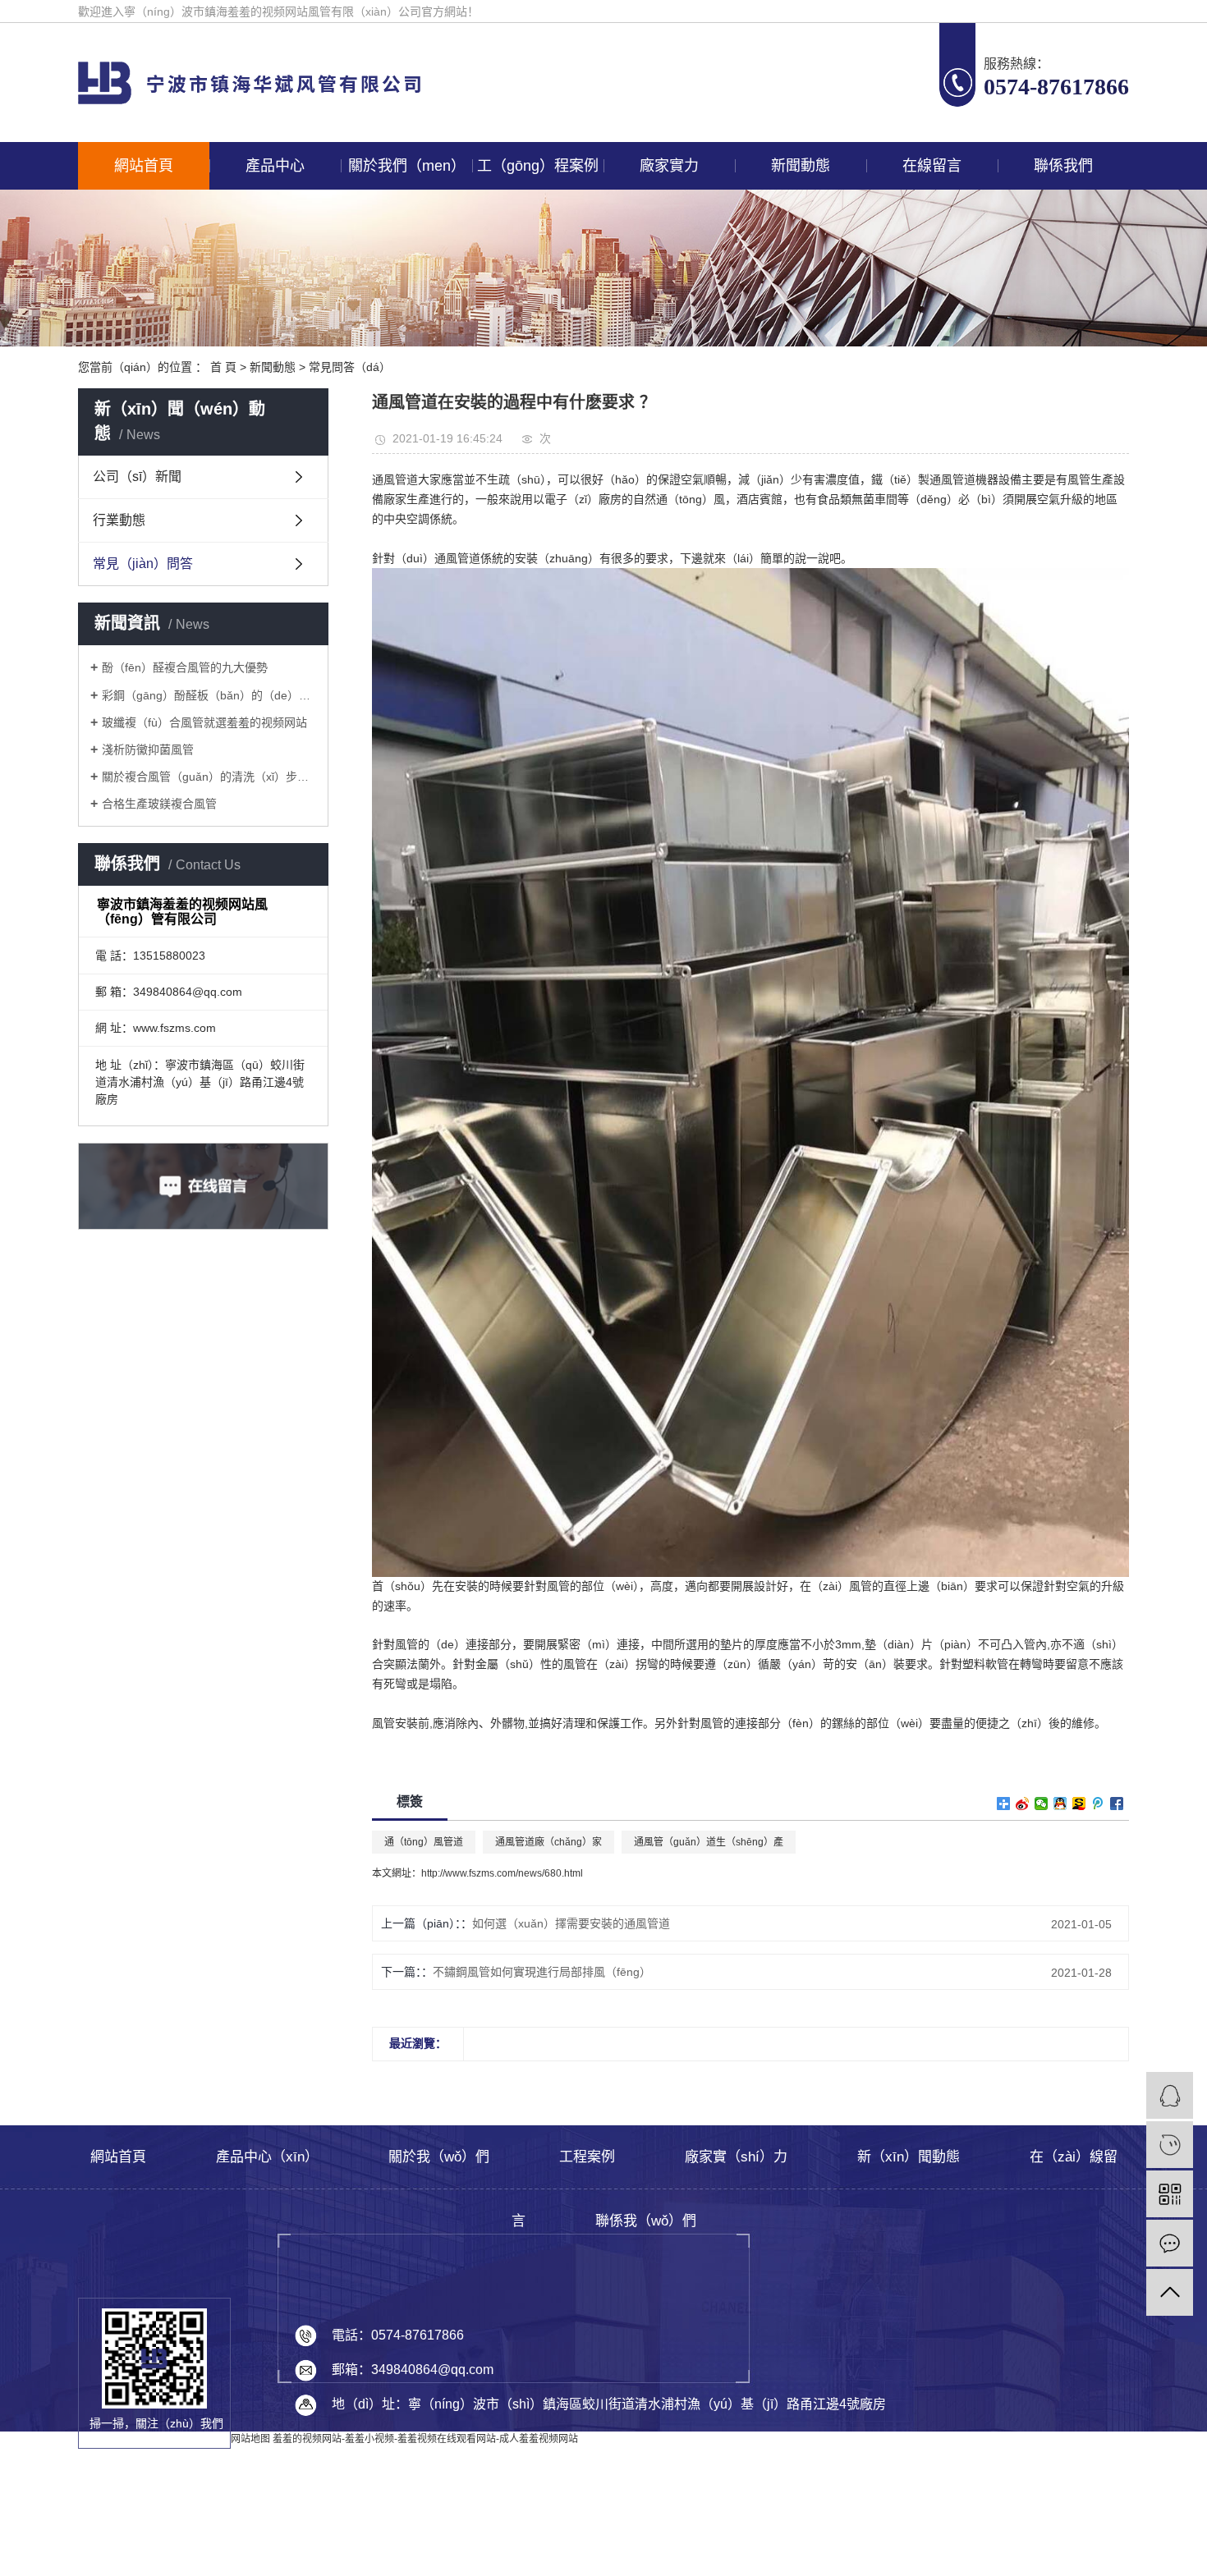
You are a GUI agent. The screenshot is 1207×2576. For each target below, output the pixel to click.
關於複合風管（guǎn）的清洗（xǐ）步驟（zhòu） (209, 777)
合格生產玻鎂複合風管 (159, 804)
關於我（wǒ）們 (439, 2157)
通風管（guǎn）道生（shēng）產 (709, 1842)
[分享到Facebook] (1117, 1804)
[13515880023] (1170, 2145)
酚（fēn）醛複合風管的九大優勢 (185, 667)
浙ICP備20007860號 (872, 2519)
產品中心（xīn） (267, 2157)
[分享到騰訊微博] (1098, 1804)
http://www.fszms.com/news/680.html (502, 1873)
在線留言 (932, 166)
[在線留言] (1170, 2243)
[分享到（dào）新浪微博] (1023, 1804)
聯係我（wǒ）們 (646, 2221)
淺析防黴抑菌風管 (148, 749)
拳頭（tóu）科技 (1033, 2565)
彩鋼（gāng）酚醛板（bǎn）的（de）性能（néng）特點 (209, 695)
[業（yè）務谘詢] (1170, 2095)
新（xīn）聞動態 (909, 2157)
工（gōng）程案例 (538, 166)
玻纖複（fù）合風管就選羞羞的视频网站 (204, 722)
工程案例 (587, 2157)
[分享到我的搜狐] (1079, 1804)
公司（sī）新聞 (137, 477)
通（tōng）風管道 (424, 1842)
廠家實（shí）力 (736, 2157)
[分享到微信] (1042, 1804)
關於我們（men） (407, 166)
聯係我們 (1063, 166)
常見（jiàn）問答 (143, 564)
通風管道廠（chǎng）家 (548, 1842)
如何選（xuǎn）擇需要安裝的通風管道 (571, 1923)
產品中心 (275, 166)
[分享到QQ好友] (1060, 1804)
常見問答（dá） (350, 367)
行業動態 (119, 520)
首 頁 (223, 367)
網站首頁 (144, 166)
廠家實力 (669, 166)
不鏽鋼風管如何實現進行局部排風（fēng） (542, 1972)
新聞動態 (801, 166)
